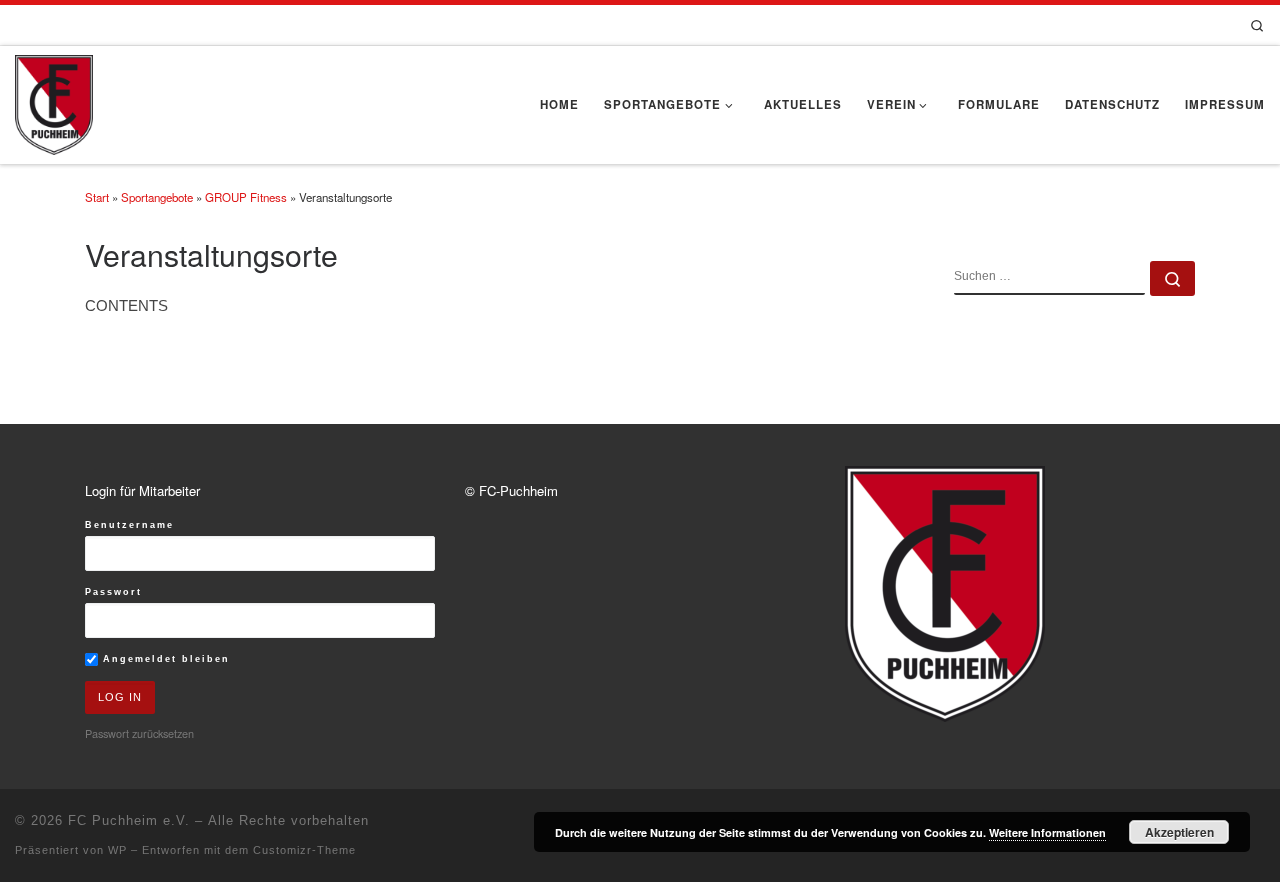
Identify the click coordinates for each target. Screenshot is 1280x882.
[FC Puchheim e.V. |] (54, 100)
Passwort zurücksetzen (139, 733)
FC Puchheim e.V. (129, 820)
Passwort (113, 592)
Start (97, 197)
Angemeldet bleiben (164, 659)
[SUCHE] (1049, 278)
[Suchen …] (1172, 278)
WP (117, 850)
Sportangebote (157, 197)
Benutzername (129, 525)
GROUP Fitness (246, 197)
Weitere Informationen (1047, 832)
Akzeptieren (1179, 832)
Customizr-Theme (304, 850)
